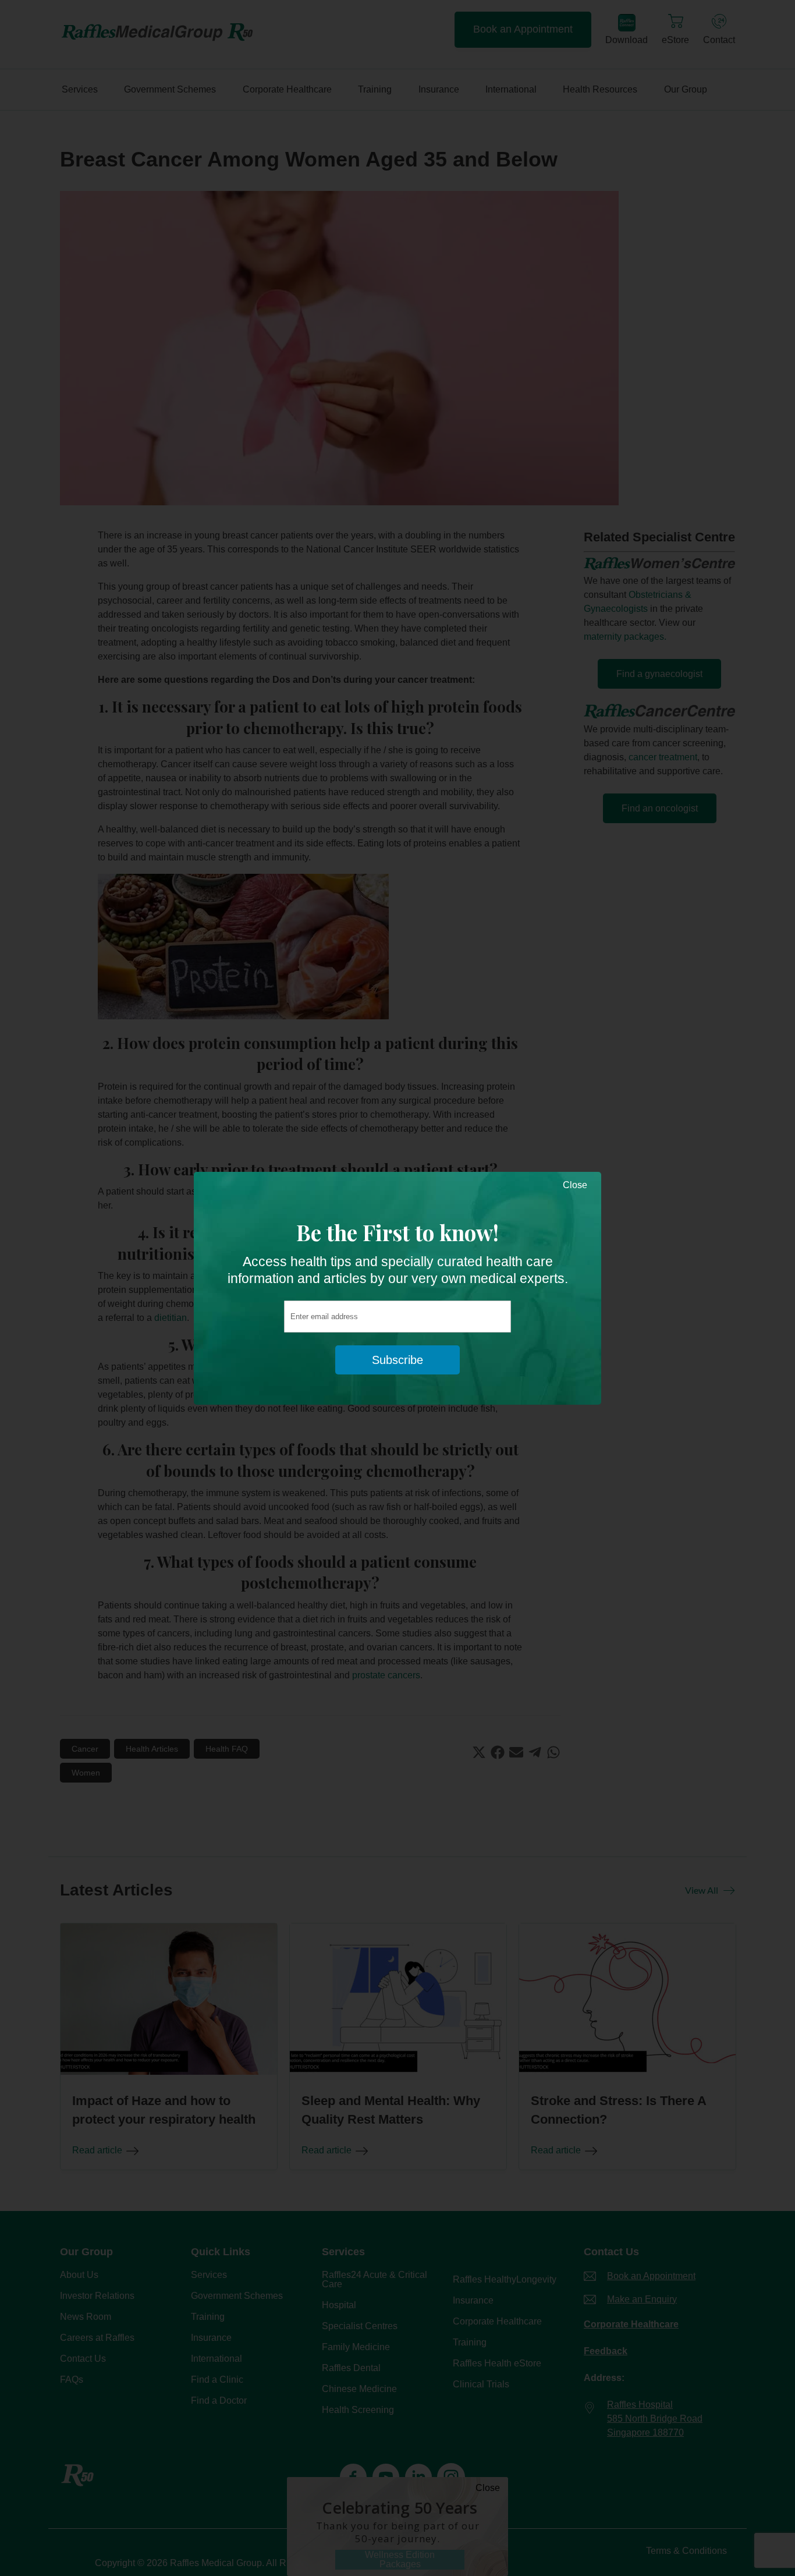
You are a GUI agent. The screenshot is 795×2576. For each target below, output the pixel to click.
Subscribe (397, 1360)
